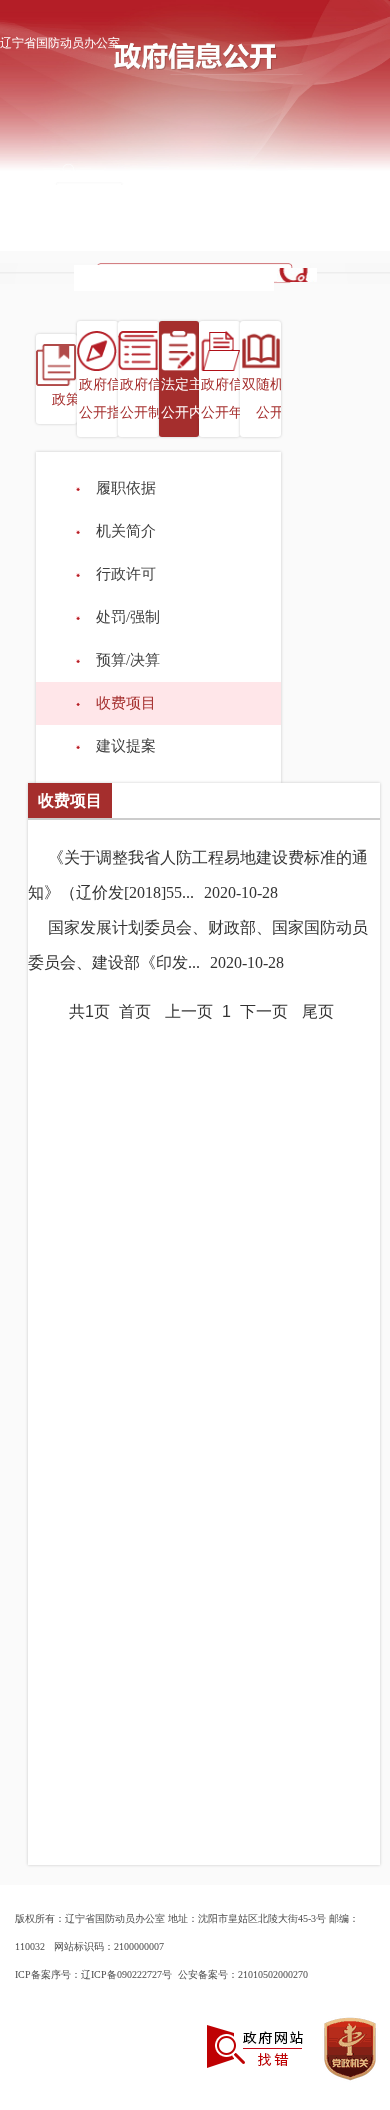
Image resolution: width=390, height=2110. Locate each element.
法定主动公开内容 (189, 398)
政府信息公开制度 (148, 398)
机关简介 (126, 531)
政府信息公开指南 (107, 398)
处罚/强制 (128, 617)
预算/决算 (128, 660)
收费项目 (126, 703)
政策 (66, 399)
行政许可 (126, 574)
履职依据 (126, 488)
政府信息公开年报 (229, 398)
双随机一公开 (270, 398)
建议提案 (126, 746)
